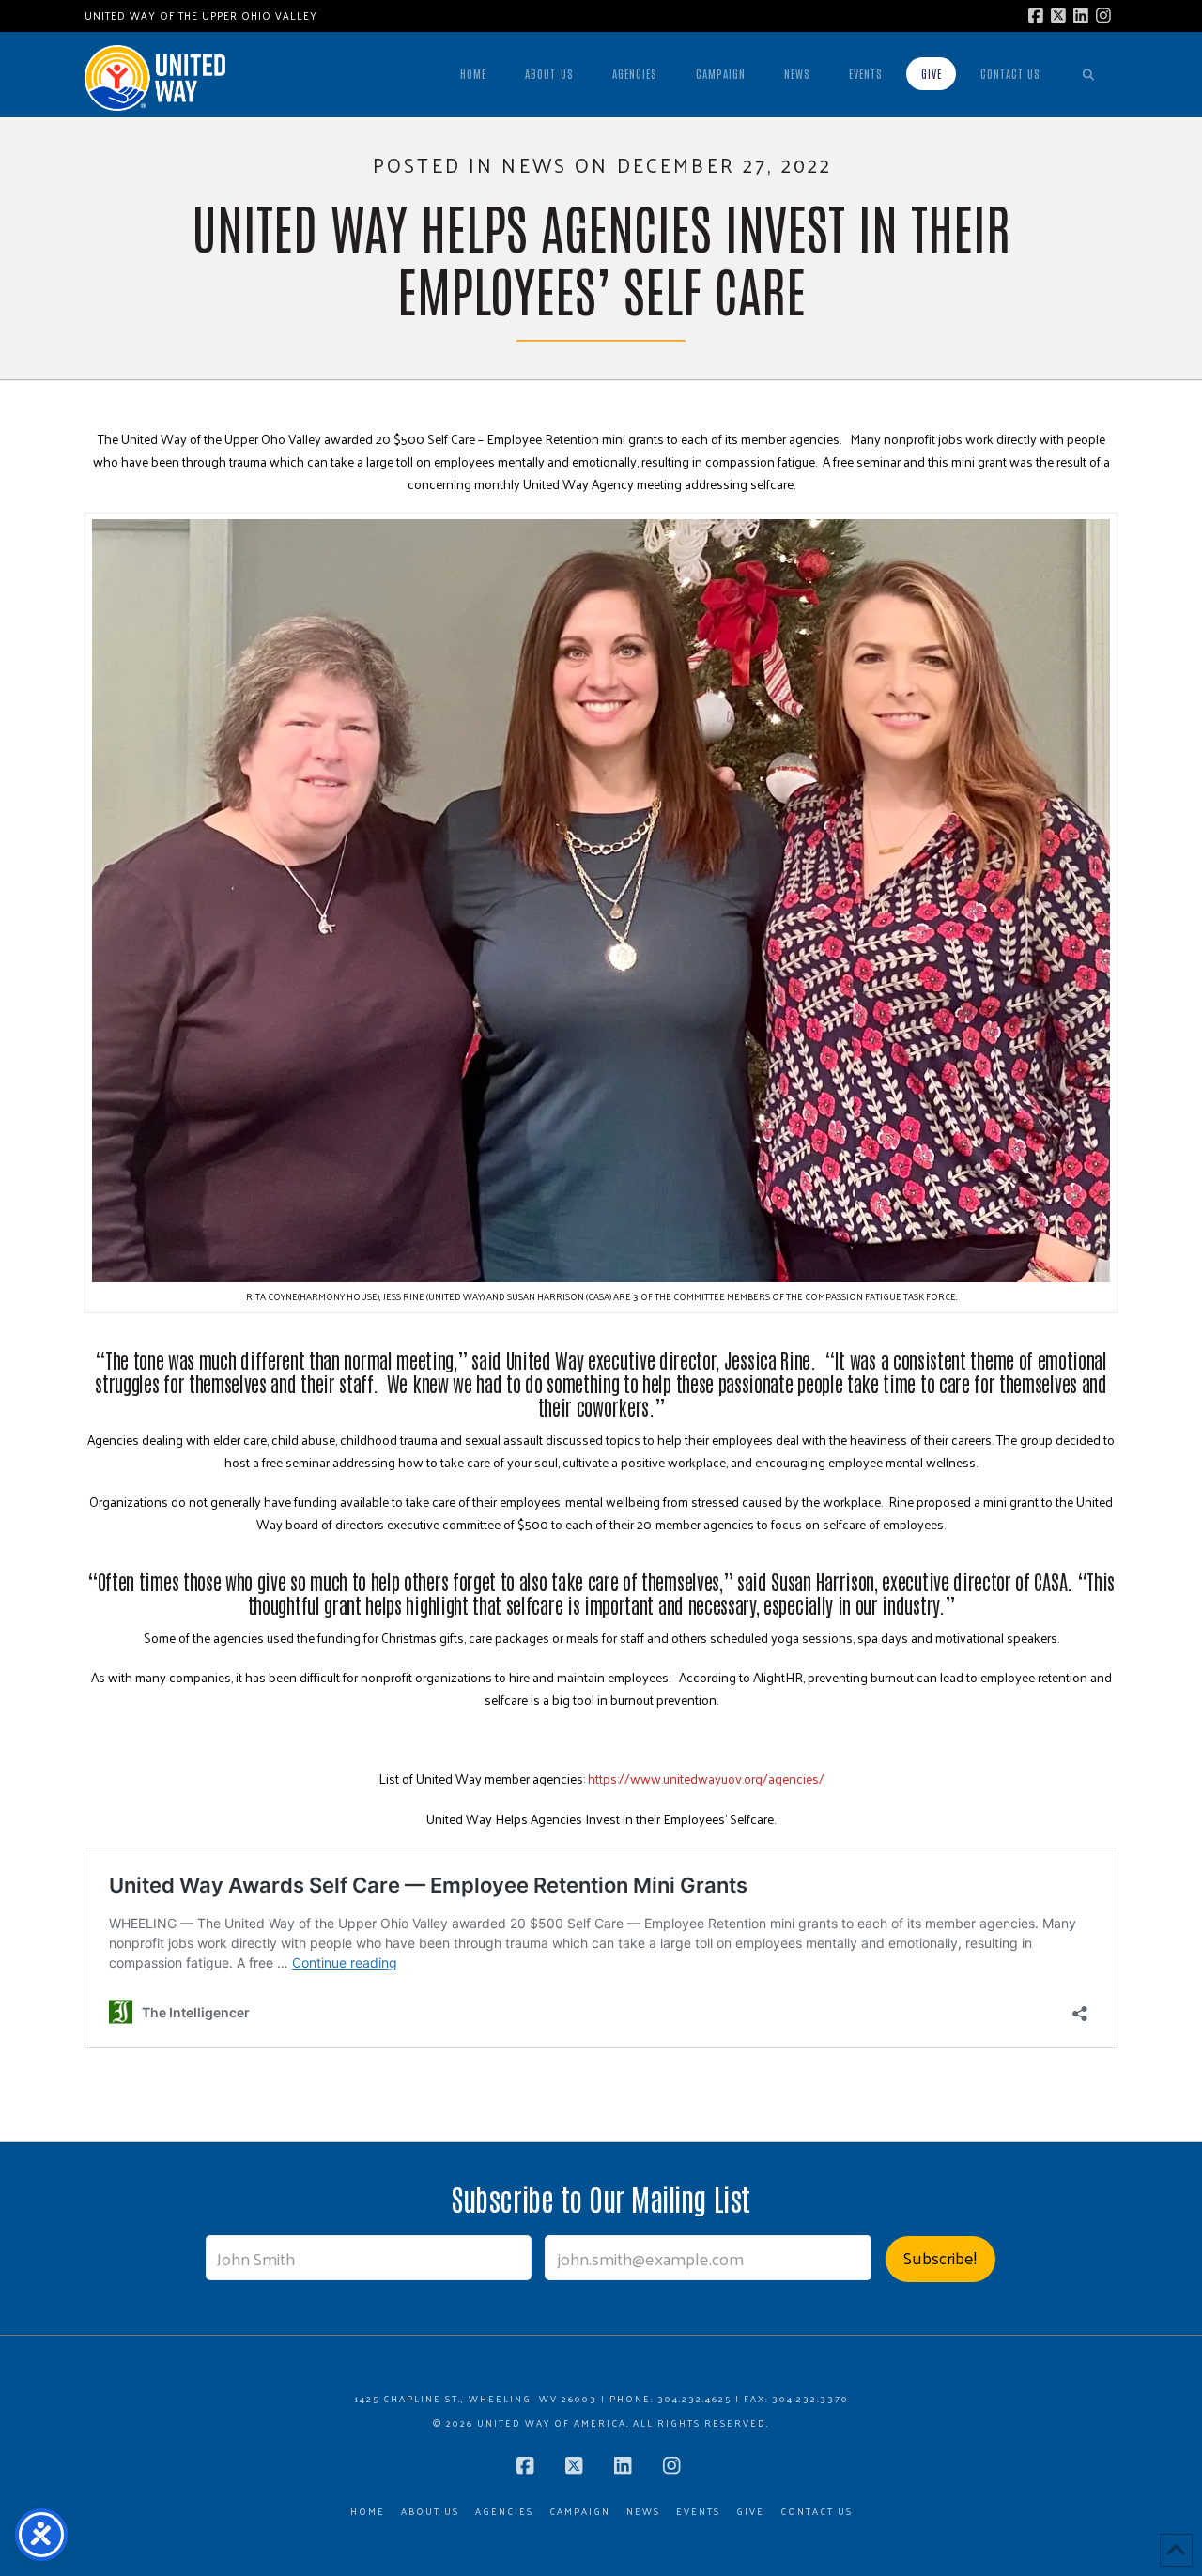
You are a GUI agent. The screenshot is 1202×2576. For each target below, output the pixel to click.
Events (698, 2512)
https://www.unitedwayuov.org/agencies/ (706, 1779)
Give (750, 2512)
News (643, 2512)
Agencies (504, 2512)
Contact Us (817, 2512)
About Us (430, 2512)
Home (368, 2512)
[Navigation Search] (1088, 74)
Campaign (580, 2512)
